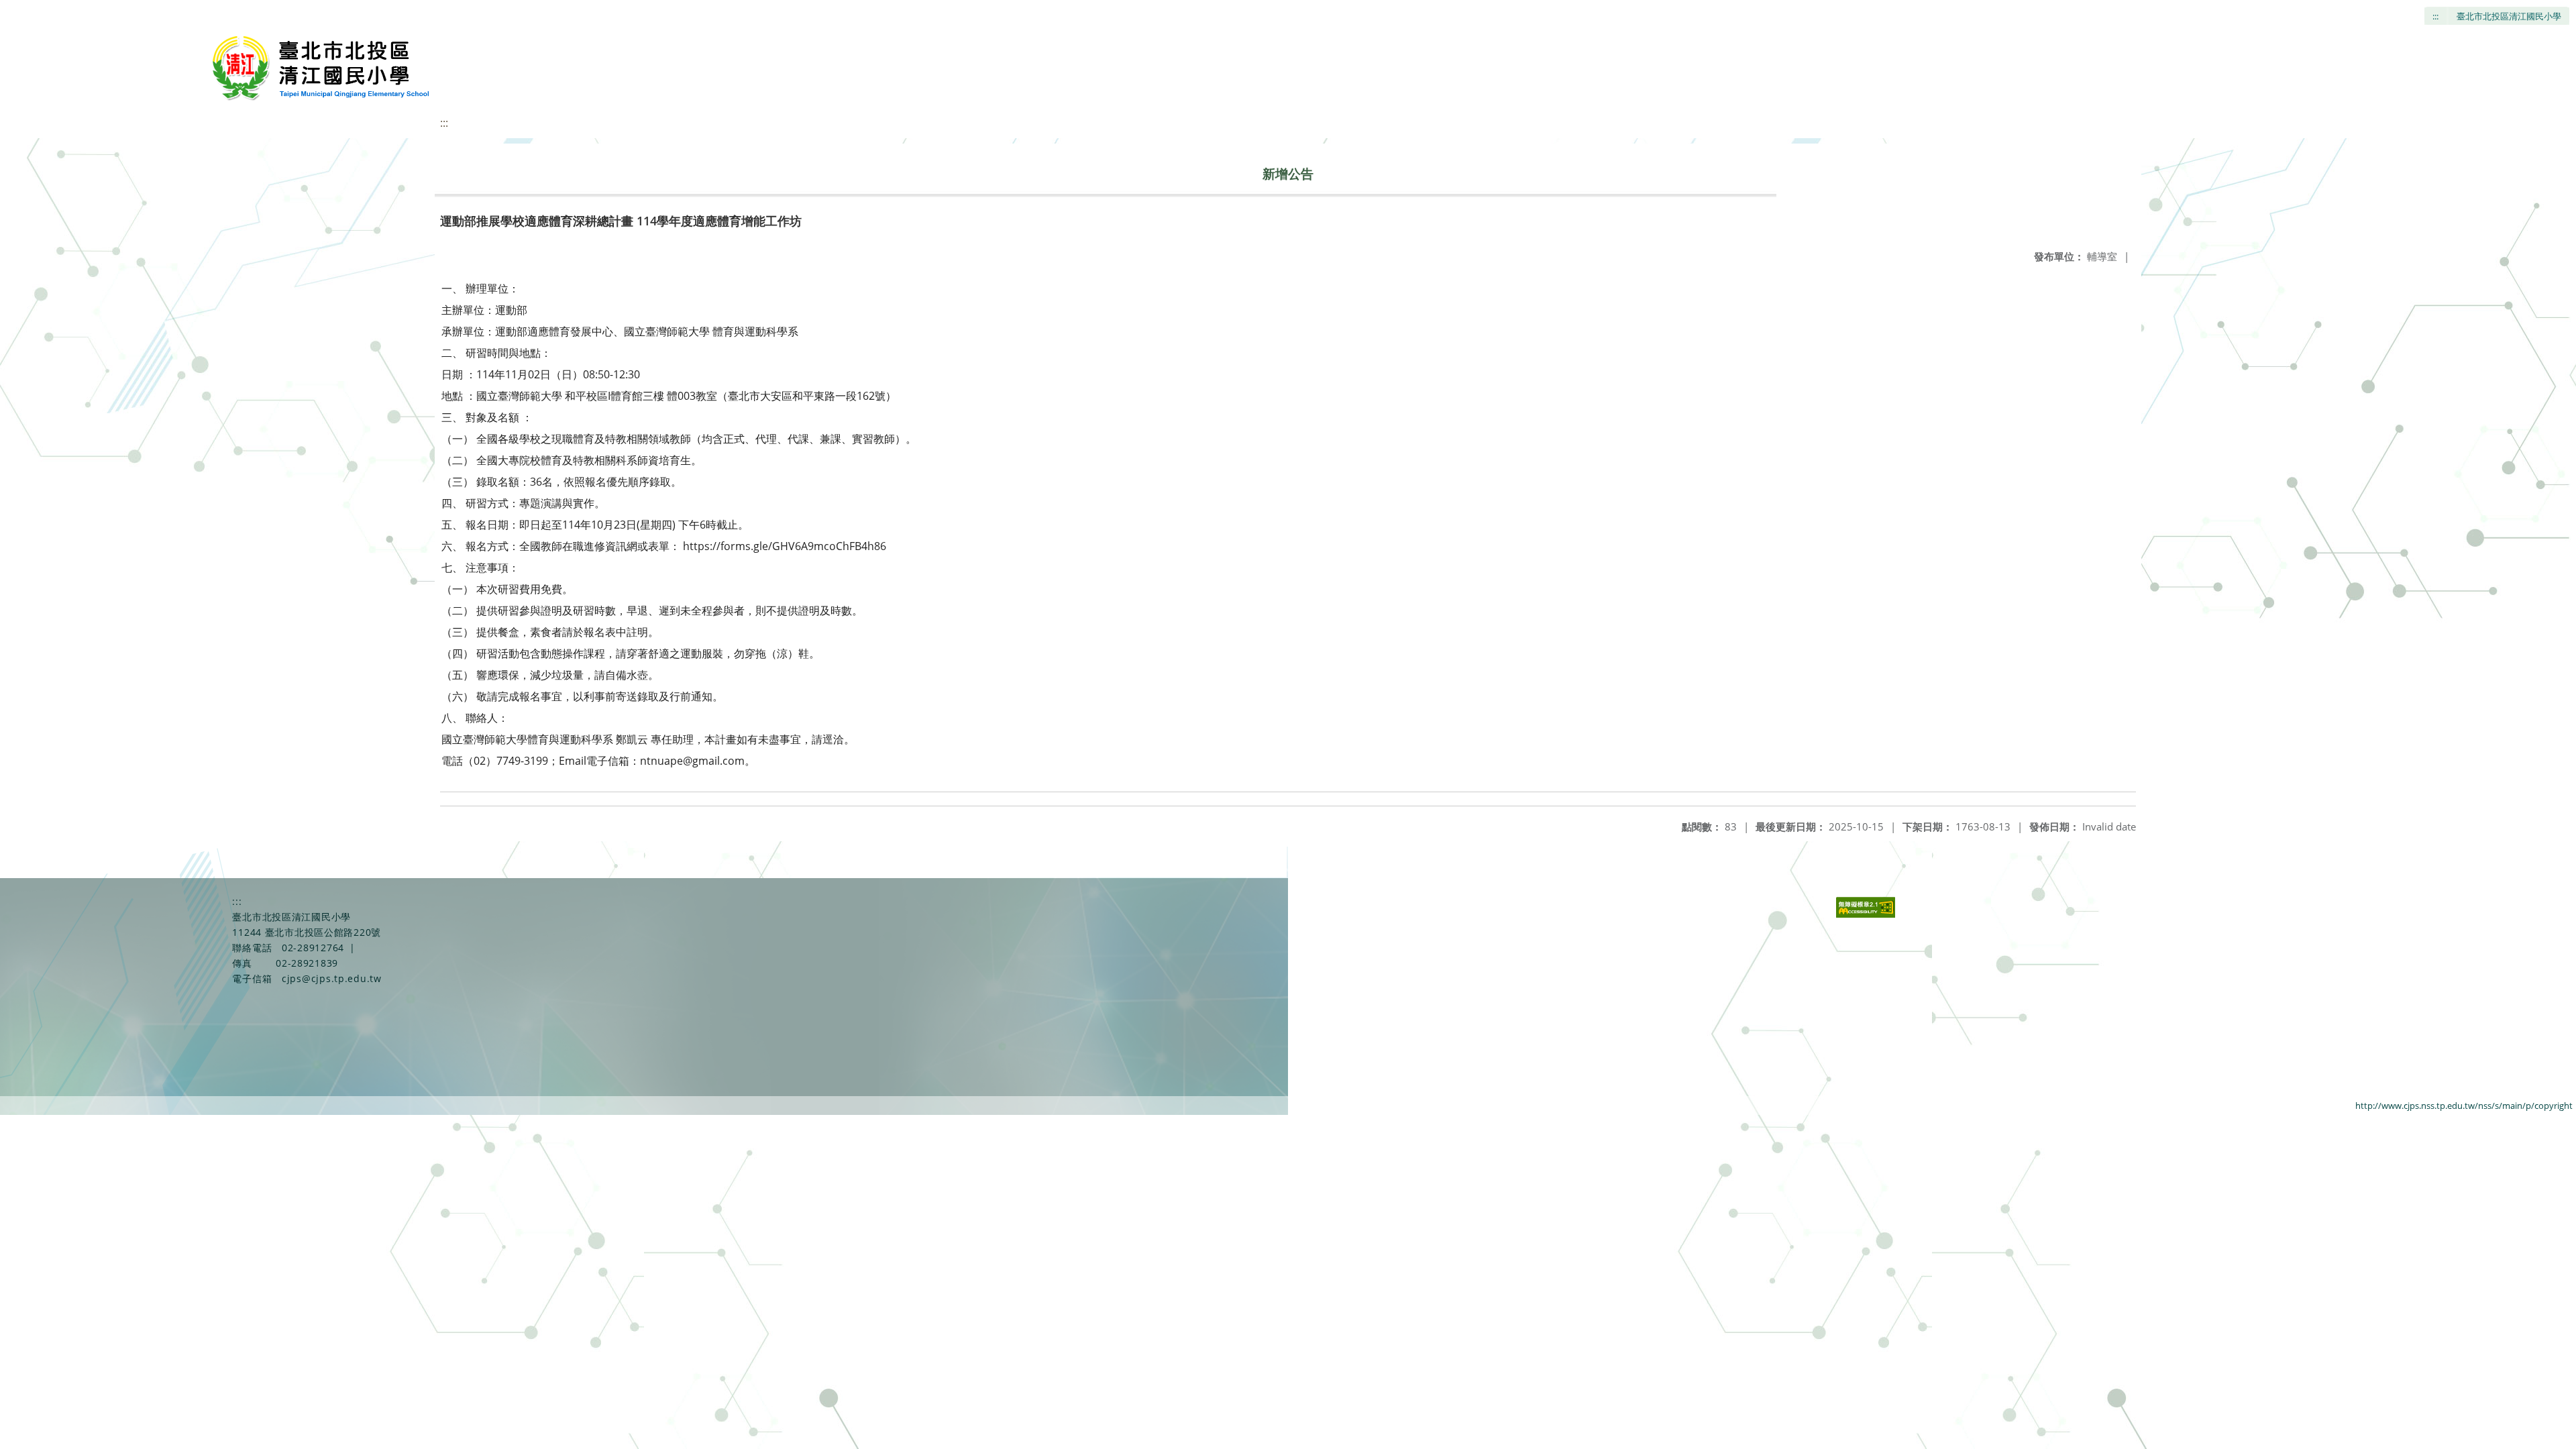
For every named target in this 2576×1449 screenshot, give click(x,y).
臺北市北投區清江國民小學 (2509, 16)
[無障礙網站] (1866, 914)
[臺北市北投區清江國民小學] (324, 67)
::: (2435, 16)
